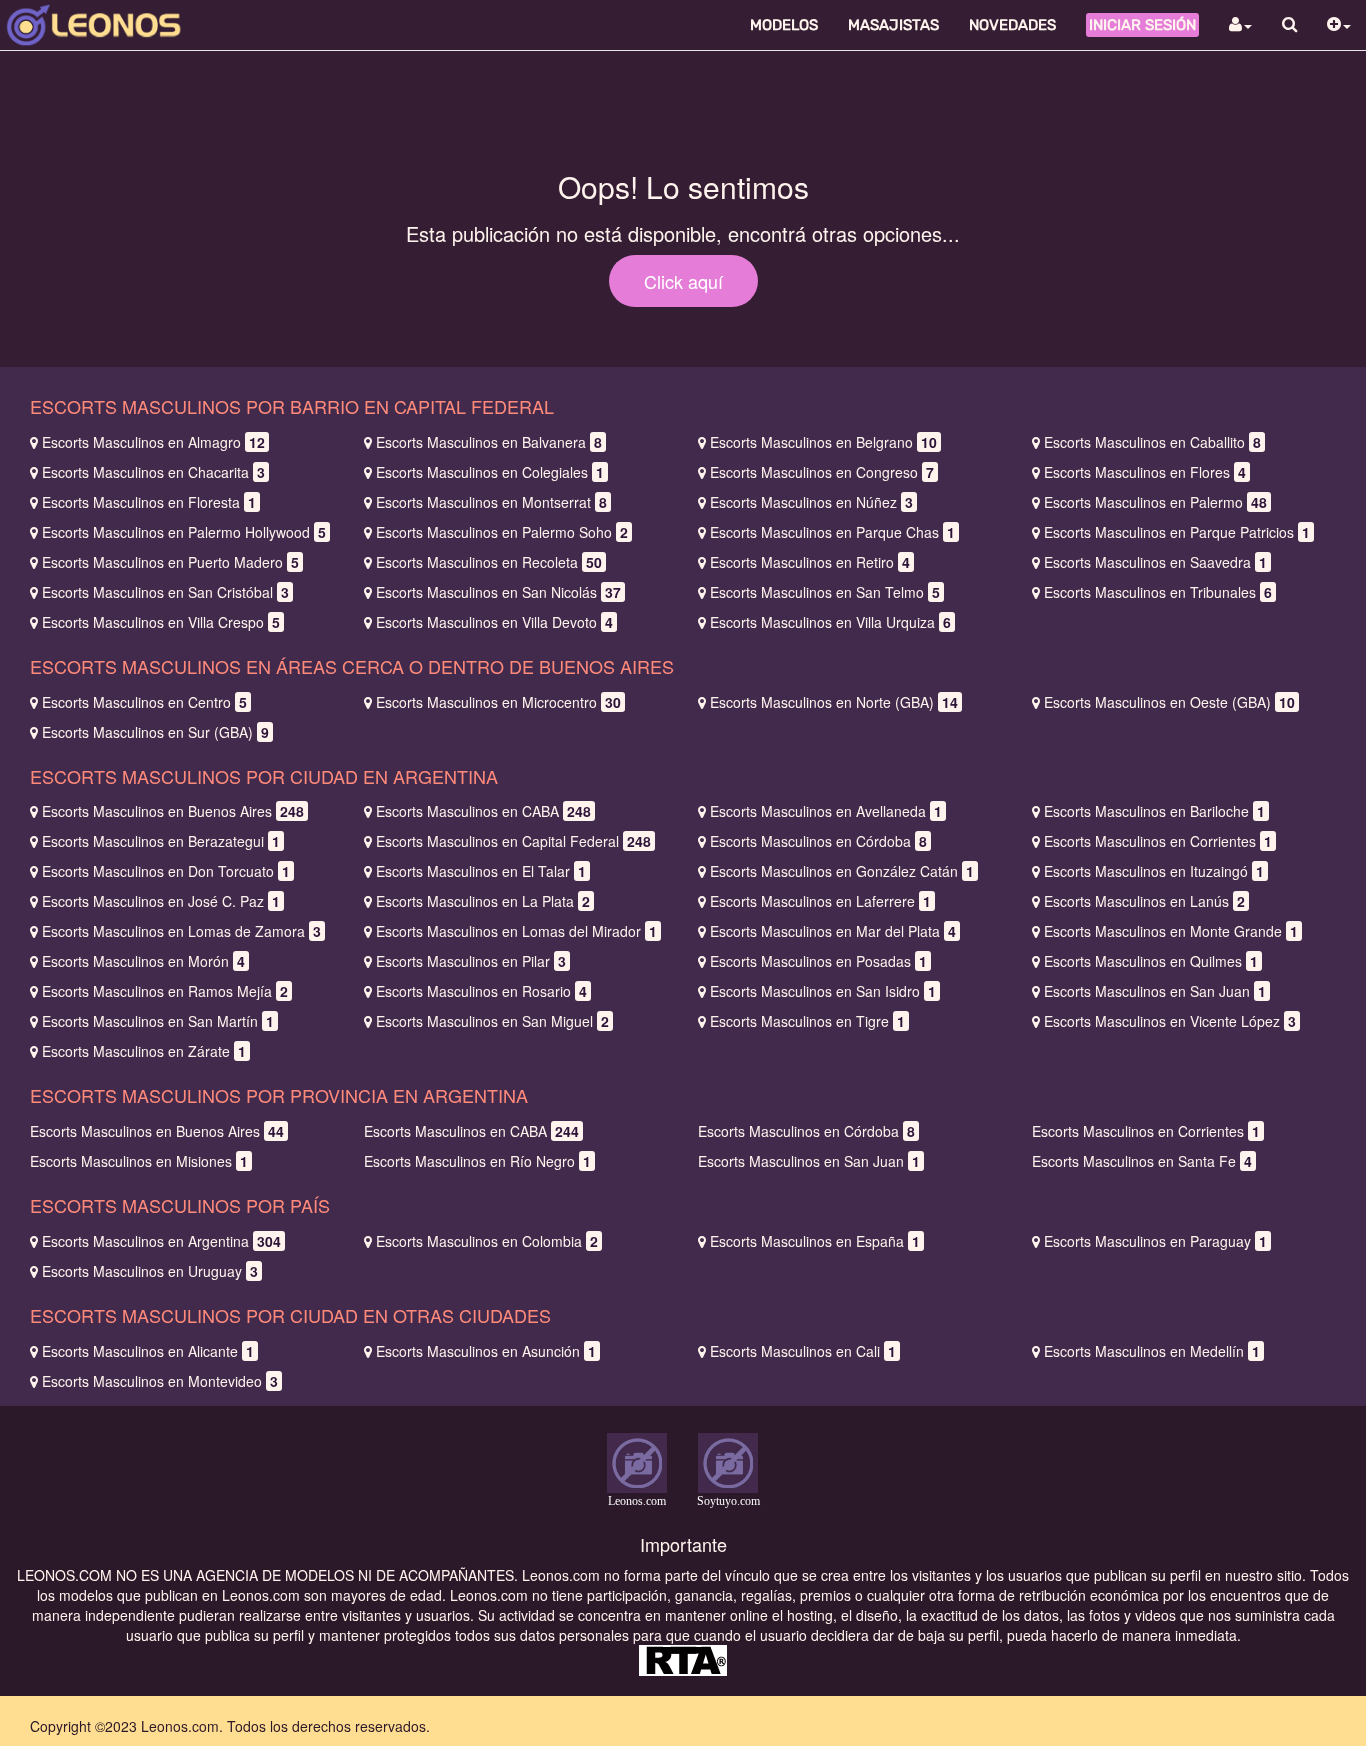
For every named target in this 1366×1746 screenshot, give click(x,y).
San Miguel (492, 1021)
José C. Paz (161, 901)
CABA (483, 811)
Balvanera (489, 442)
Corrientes (1158, 841)
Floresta (149, 502)
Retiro (810, 562)
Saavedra (1155, 562)
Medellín (1152, 1351)
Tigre (807, 1021)
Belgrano (823, 442)
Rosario (481, 991)
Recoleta (489, 562)
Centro (144, 702)
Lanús (1144, 901)
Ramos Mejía (165, 991)
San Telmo (825, 592)
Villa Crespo (161, 622)
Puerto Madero (170, 562)
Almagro (153, 442)
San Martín (158, 1021)
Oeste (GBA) (1169, 702)
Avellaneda (826, 811)
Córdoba (818, 841)
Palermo (1155, 502)
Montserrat (491, 502)
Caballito (1152, 442)
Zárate (144, 1051)
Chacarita (153, 472)
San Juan (1155, 991)
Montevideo (160, 1381)
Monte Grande (1171, 931)
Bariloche (1154, 811)
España (815, 1241)
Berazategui (161, 841)
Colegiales (490, 472)
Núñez (811, 502)
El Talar (481, 871)
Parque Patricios (1177, 532)
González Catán (842, 871)
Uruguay (150, 1271)
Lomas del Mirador (516, 931)
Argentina (161, 1241)
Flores (1145, 472)
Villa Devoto (494, 622)
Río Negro (477, 1161)
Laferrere (820, 901)
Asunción (486, 1351)
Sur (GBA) (155, 732)
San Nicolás (498, 592)
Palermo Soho (502, 532)
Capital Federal (513, 841)
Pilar (471, 961)
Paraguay (1155, 1241)
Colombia (487, 1241)
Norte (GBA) (834, 702)
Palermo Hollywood (184, 532)
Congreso (822, 472)
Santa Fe (1142, 1161)
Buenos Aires (173, 811)
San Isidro (823, 991)
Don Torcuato (166, 871)
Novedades (1012, 25)
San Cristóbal (165, 592)
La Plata (483, 901)
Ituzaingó (1154, 871)
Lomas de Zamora (181, 931)
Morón (143, 961)
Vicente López (1170, 1021)
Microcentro (498, 702)
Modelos (784, 25)
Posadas (818, 961)
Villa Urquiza (830, 622)
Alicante (148, 1351)
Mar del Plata (833, 931)
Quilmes (1151, 961)
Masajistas (893, 25)
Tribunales (1158, 592)
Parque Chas (832, 532)
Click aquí (683, 281)
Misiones (139, 1161)
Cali (803, 1351)
